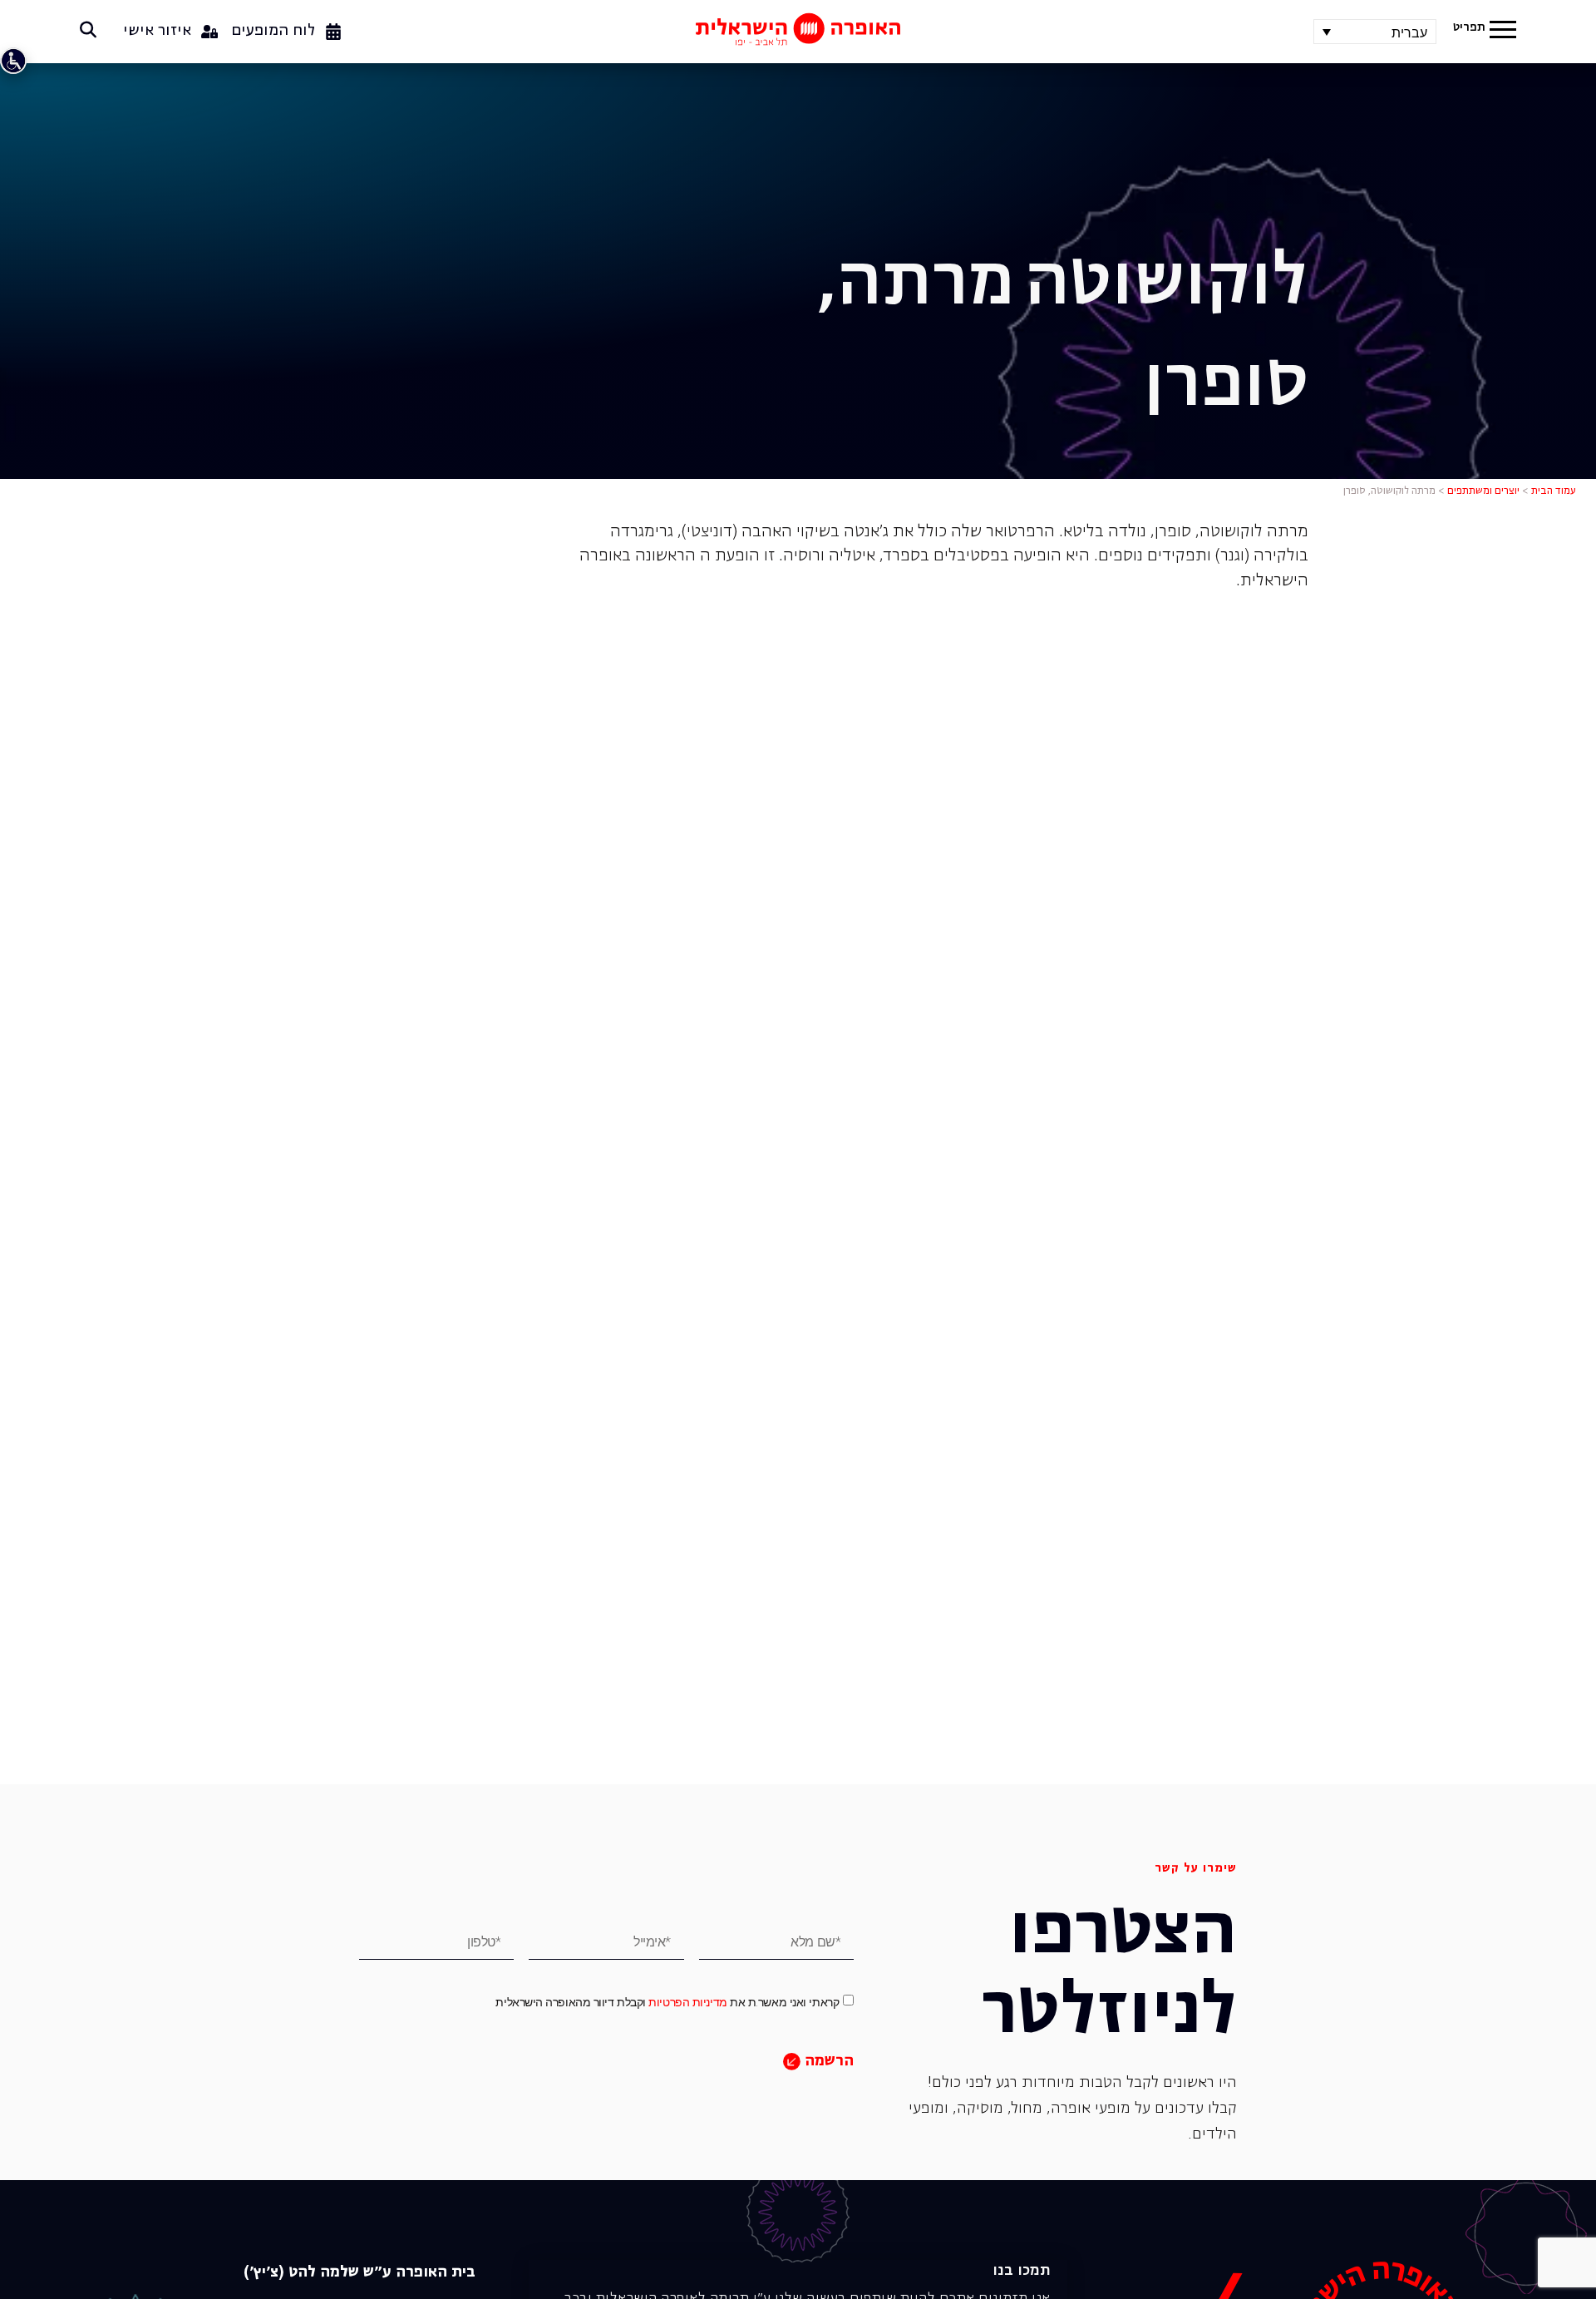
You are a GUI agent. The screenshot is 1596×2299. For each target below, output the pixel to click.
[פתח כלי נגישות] (13, 61)
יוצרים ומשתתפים (1483, 491)
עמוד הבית (1554, 491)
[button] (1503, 32)
